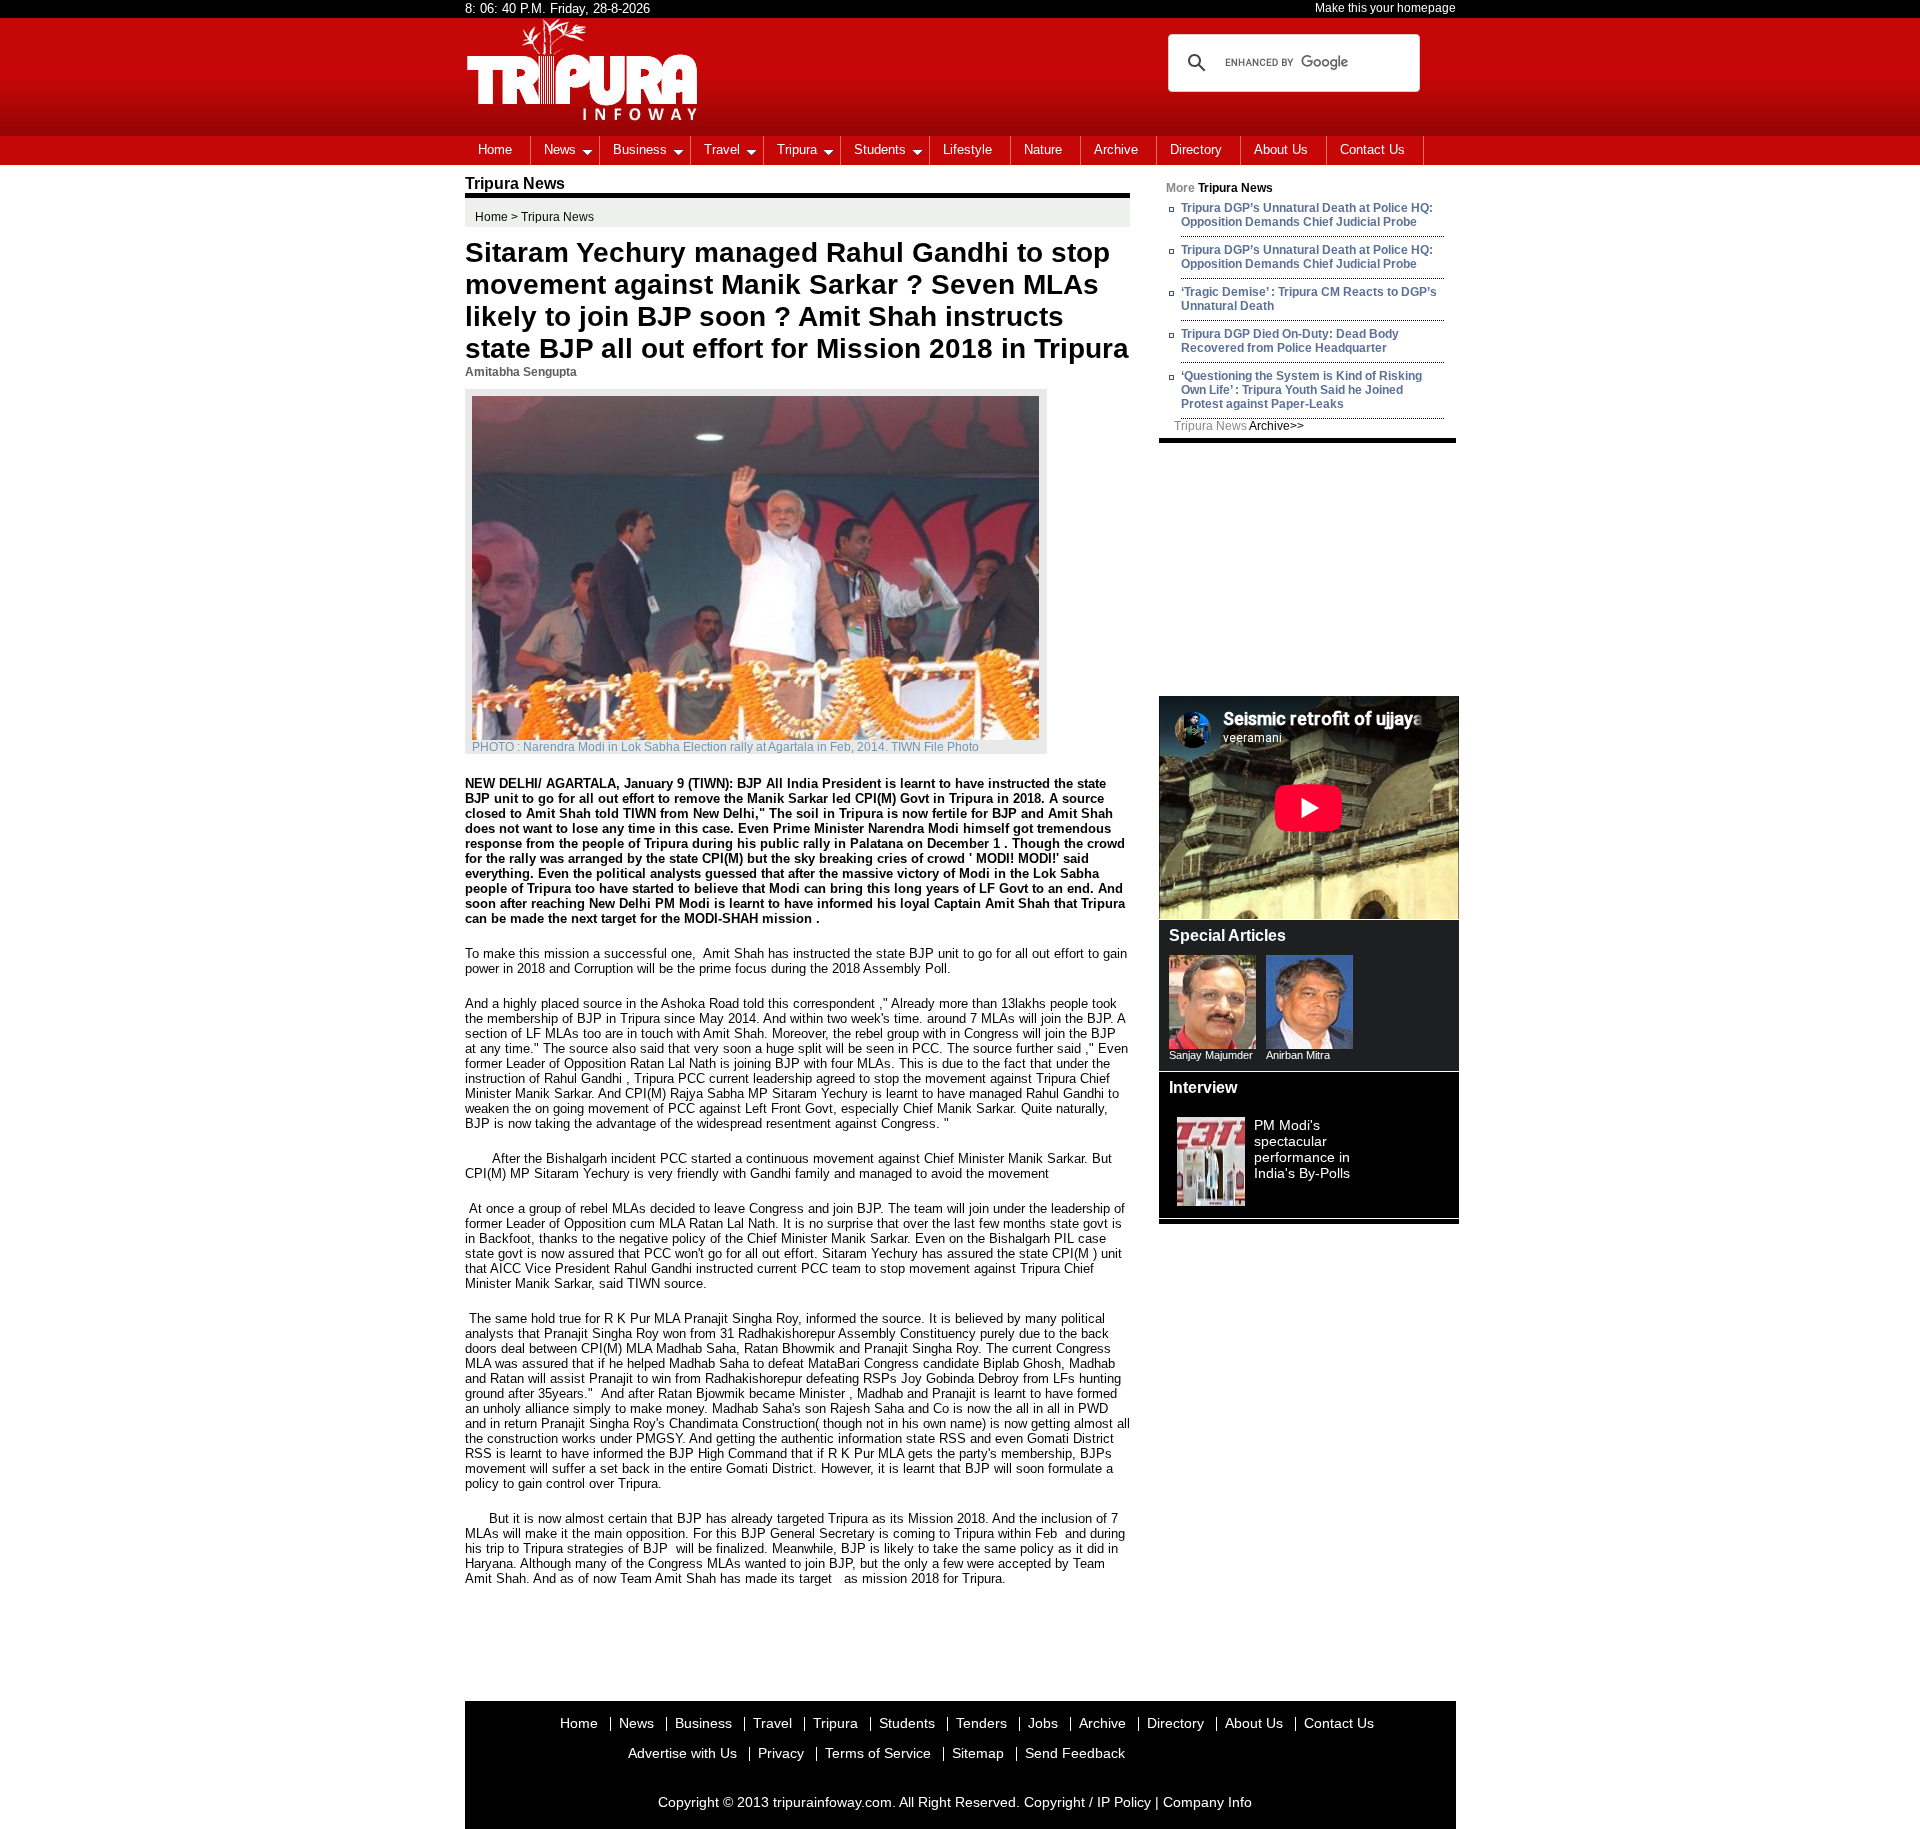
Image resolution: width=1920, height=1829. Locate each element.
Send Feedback (1075, 1753)
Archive (1116, 149)
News (560, 149)
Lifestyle (967, 149)
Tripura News (1239, 426)
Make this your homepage (1385, 8)
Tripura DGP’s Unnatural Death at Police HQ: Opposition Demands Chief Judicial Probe (1307, 215)
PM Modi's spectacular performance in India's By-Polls (1302, 1149)
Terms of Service (878, 1753)
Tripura (797, 149)
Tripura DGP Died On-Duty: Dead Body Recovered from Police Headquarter (1290, 341)
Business (640, 149)
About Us (1281, 149)
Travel (722, 149)
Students (880, 149)
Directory (1196, 149)
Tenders (981, 1723)
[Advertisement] (1309, 568)
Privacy (781, 1753)
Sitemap (978, 1753)
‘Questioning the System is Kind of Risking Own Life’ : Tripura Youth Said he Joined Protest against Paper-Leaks (1301, 390)
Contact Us (1372, 149)
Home (495, 149)
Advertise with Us (682, 1753)
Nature (1043, 149)
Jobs (1043, 1723)
